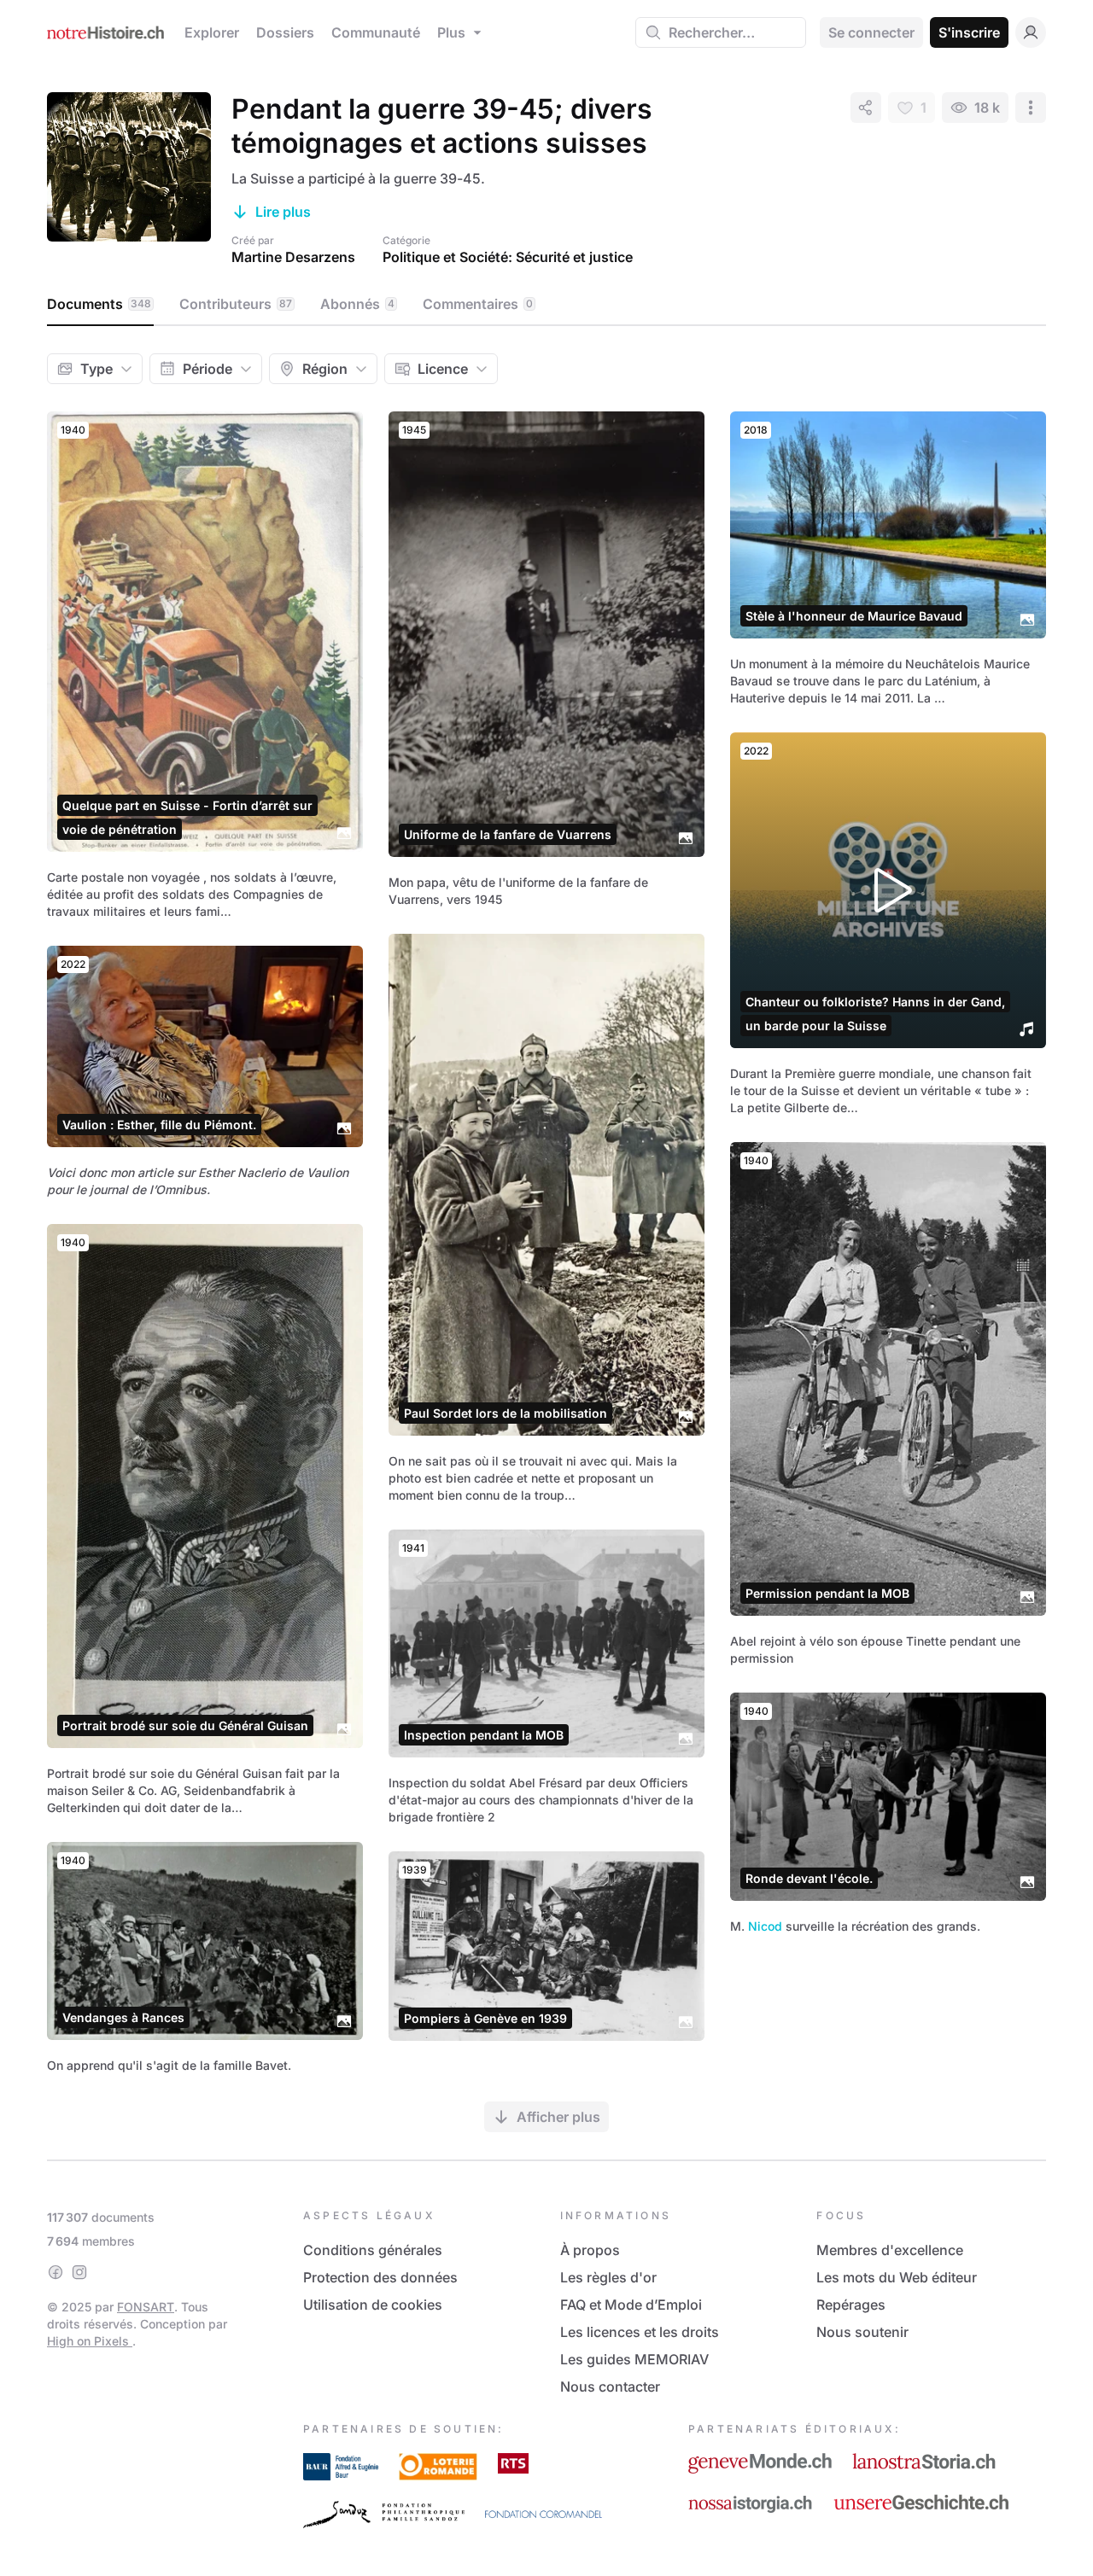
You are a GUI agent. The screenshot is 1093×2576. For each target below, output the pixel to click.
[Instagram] (79, 2272)
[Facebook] (56, 2272)
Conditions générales (373, 2250)
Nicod (765, 1926)
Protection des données (380, 2277)
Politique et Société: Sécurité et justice (508, 257)
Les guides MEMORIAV (634, 2359)
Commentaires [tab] (478, 304)
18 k (987, 108)
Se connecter (871, 32)
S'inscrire (969, 32)
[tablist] (546, 305)
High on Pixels (90, 2341)
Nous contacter (610, 2387)
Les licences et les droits (640, 2332)
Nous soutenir (862, 2332)
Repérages (851, 2305)
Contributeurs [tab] (236, 304)
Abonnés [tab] (357, 304)
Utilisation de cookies (373, 2305)
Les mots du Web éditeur (897, 2277)
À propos (590, 2250)
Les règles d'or (608, 2277)
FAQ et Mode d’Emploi (631, 2305)
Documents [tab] (99, 304)
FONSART (146, 2307)
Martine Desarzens (293, 257)
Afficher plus (558, 2117)
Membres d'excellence (890, 2250)
